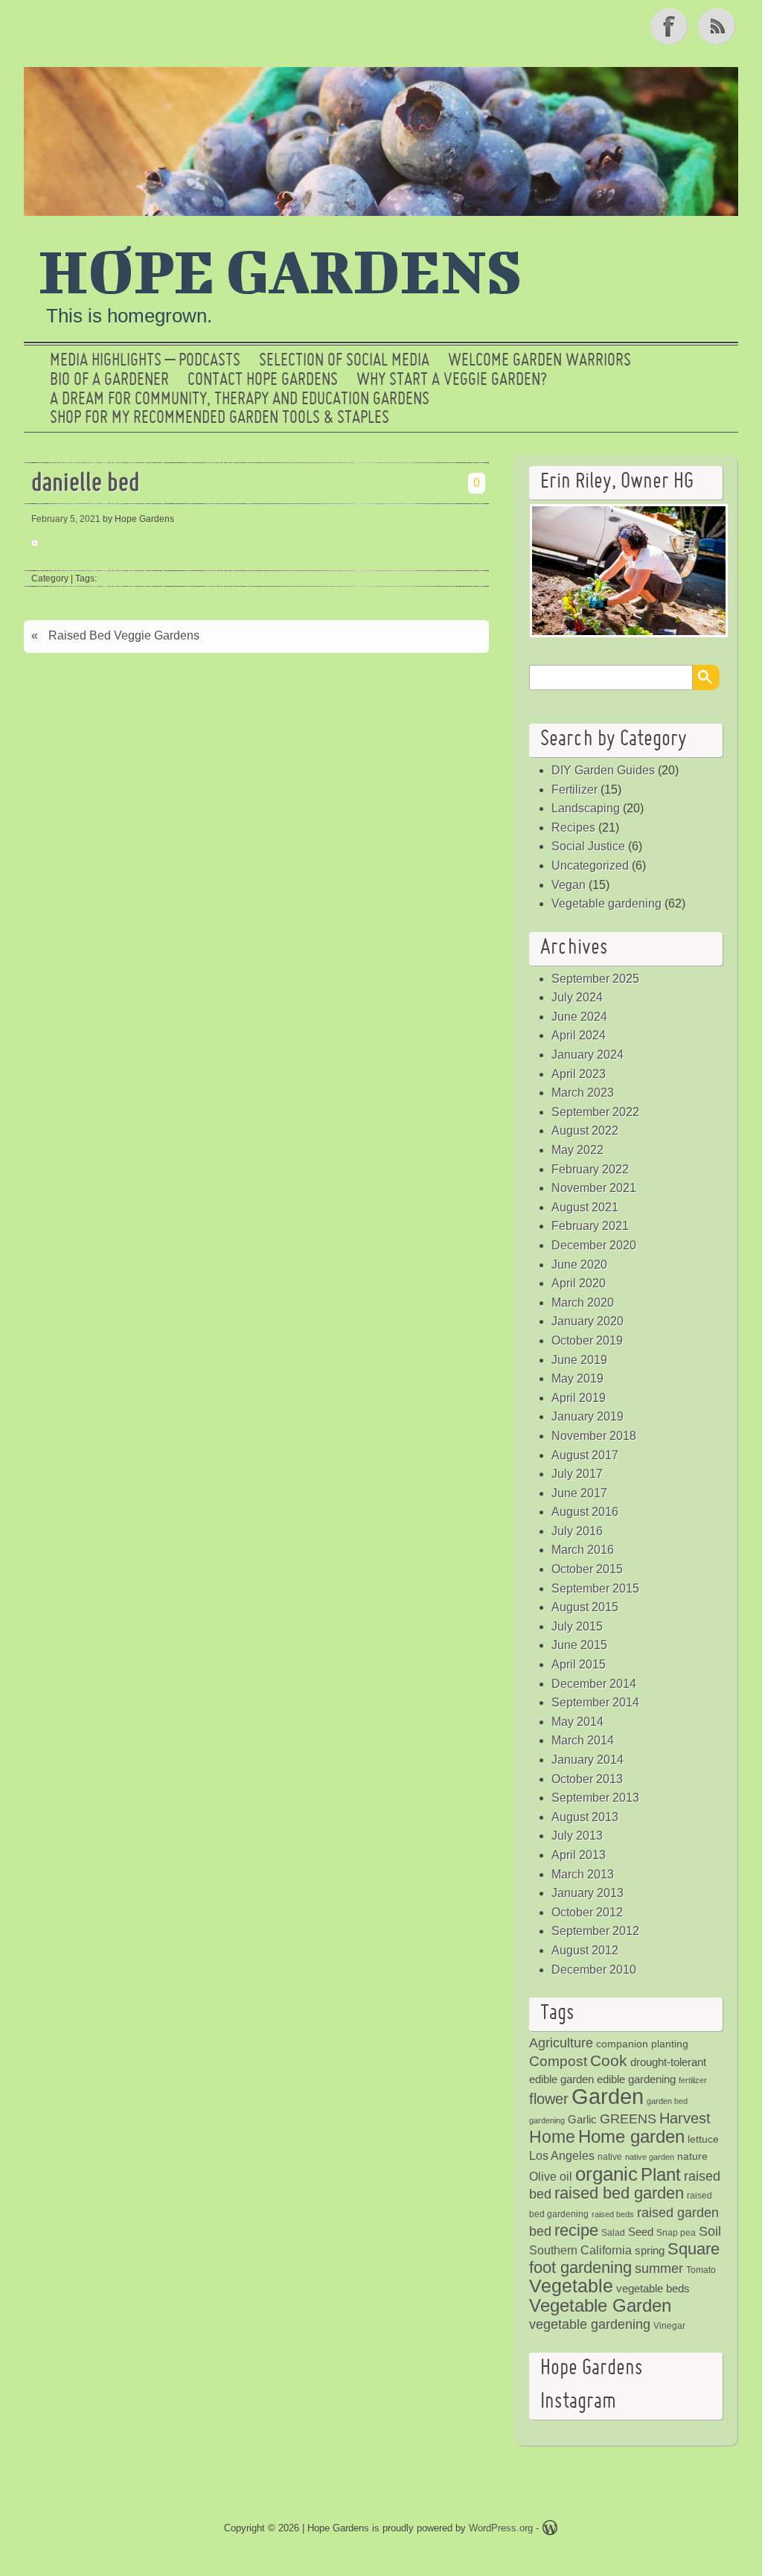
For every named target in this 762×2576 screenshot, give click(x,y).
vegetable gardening (590, 2324)
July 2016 (577, 1531)
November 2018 (594, 1436)
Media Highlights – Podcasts (145, 361)
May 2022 (577, 1150)
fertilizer (693, 2080)
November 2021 (594, 1188)
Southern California (580, 2250)
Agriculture (561, 2043)
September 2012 (595, 1931)
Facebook (670, 26)
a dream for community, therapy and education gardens (240, 400)
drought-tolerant (668, 2062)
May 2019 (577, 1378)
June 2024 (579, 1017)
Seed (641, 2232)
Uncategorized (590, 865)
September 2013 (595, 1798)
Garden (608, 2096)
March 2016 (583, 1550)
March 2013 (583, 1874)
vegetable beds (653, 2288)
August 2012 (585, 1950)
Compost (558, 2061)
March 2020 (583, 1303)
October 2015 (587, 1569)
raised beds (613, 2214)
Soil (710, 2231)
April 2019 (579, 1398)
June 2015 (579, 1645)
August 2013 (585, 1817)
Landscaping (586, 808)
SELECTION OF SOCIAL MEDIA (344, 361)
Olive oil (551, 2177)
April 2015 (579, 1664)
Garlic (582, 2119)
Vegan (569, 885)
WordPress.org (501, 2528)
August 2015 (585, 1607)
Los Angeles (562, 2156)
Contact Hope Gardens (263, 380)
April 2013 (579, 1855)
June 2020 (579, 1265)
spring (650, 2250)
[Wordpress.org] (550, 2530)
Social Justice (588, 846)
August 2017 (585, 1455)
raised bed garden (619, 2193)
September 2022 (595, 1112)
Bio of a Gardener (109, 380)
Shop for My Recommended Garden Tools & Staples (220, 418)
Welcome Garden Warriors (540, 361)
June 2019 (579, 1360)
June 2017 (579, 1493)
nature (692, 2156)
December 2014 (594, 1684)
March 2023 (583, 1093)
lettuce (703, 2139)
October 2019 (587, 1340)
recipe (576, 2230)
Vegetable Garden (600, 2305)
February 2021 (590, 1226)
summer (659, 2269)
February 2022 (590, 1169)
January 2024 (587, 1055)
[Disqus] (256, 869)
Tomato (701, 2270)
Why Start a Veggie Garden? (452, 380)
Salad (613, 2233)
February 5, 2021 (66, 519)
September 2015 (595, 1588)
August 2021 (585, 1207)
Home (552, 2137)
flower (549, 2099)
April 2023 (579, 1074)
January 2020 (587, 1321)
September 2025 (595, 979)
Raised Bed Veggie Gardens (124, 635)
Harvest (685, 2118)
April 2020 (579, 1283)
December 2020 (594, 1245)
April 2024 (579, 1035)
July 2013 (577, 1836)
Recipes (573, 828)
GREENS (628, 2119)
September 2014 (595, 1702)
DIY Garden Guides (603, 770)
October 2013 (587, 1779)
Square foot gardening (624, 2258)
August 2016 (585, 1512)
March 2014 (583, 1740)
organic (606, 2174)
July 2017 (577, 1474)
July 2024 (577, 997)
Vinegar (669, 2326)
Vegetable (571, 2286)
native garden (650, 2157)
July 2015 (577, 1626)
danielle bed (86, 484)
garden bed (667, 2101)
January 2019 (587, 1416)
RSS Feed (718, 26)
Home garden (631, 2136)
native (610, 2157)
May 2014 (577, 1722)
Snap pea (676, 2233)
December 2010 (594, 1970)
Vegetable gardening (606, 903)
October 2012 (587, 1912)
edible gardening (636, 2079)
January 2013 (587, 1893)
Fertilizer (574, 790)
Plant (661, 2175)
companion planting (642, 2044)
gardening (547, 2120)
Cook (609, 2060)
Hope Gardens (281, 270)
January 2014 (587, 1760)
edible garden (561, 2079)
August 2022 (585, 1131)
